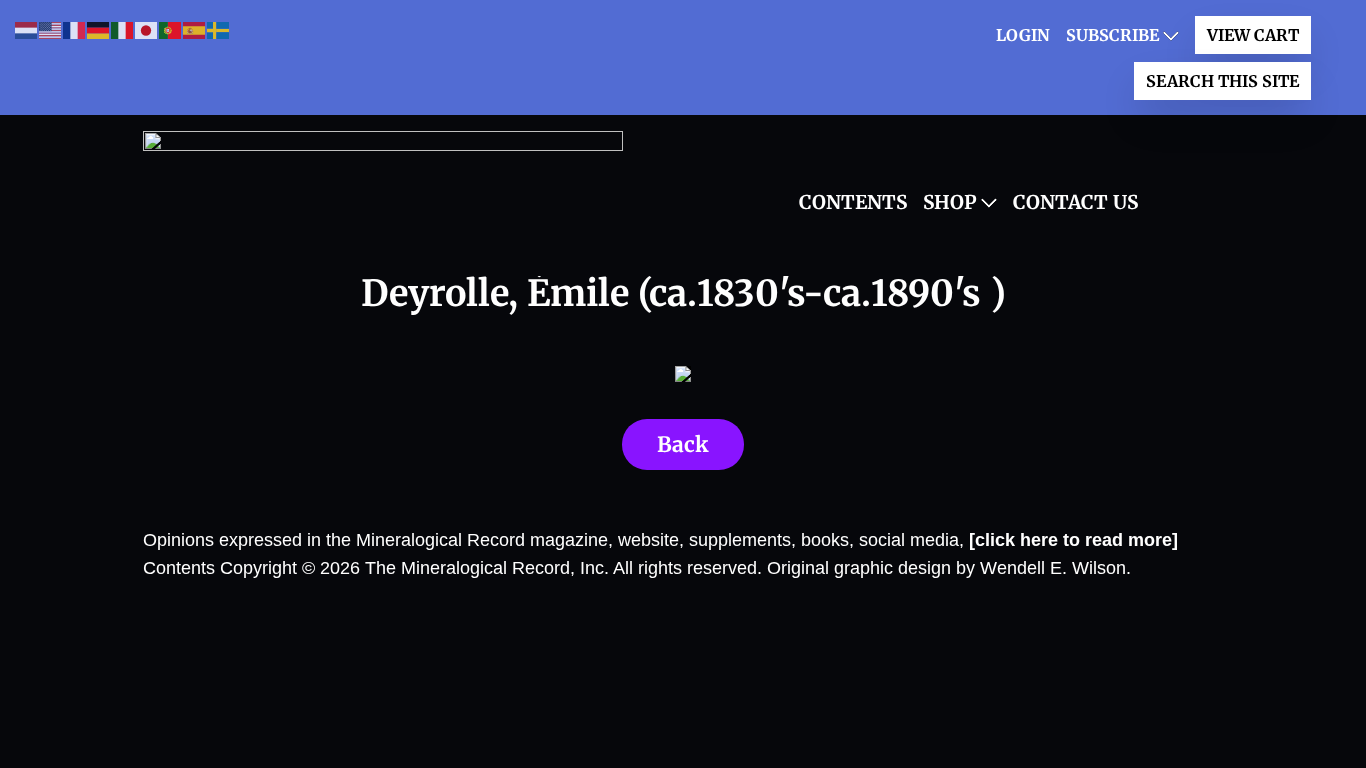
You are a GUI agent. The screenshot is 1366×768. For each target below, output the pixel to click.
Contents (853, 202)
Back (683, 444)
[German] (99, 29)
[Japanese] (147, 29)
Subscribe (1112, 35)
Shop (950, 202)
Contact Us (1075, 202)
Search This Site (1222, 81)
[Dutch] (27, 29)
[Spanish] (195, 29)
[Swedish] (219, 29)
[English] (51, 29)
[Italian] (123, 29)
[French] (75, 29)
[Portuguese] (171, 29)
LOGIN (1023, 35)
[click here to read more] (1073, 540)
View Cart (1253, 35)
